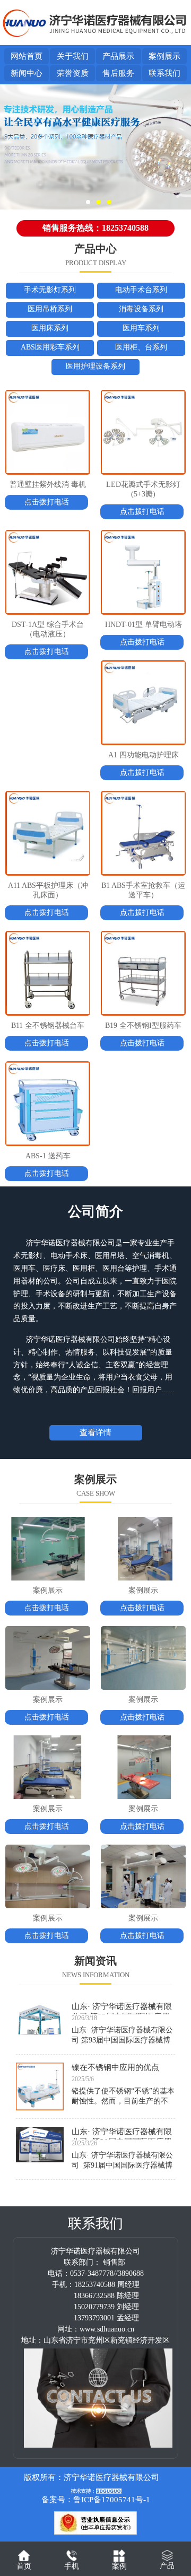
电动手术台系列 (141, 290)
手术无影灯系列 (50, 290)
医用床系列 (50, 328)
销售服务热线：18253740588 (95, 228)
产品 (167, 2566)
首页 (24, 2566)
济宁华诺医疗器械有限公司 (111, 2477)
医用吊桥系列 (50, 309)
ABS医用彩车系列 (50, 347)
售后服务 (118, 73)
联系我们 (164, 73)
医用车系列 (141, 328)
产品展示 (118, 56)
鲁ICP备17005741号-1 (112, 2500)
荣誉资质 (73, 73)
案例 (119, 2566)
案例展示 (164, 56)
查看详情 (95, 1433)
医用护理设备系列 (95, 366)
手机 (72, 2566)
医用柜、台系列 (141, 347)
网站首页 (27, 56)
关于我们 (73, 56)
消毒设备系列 (141, 309)
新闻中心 (27, 73)
